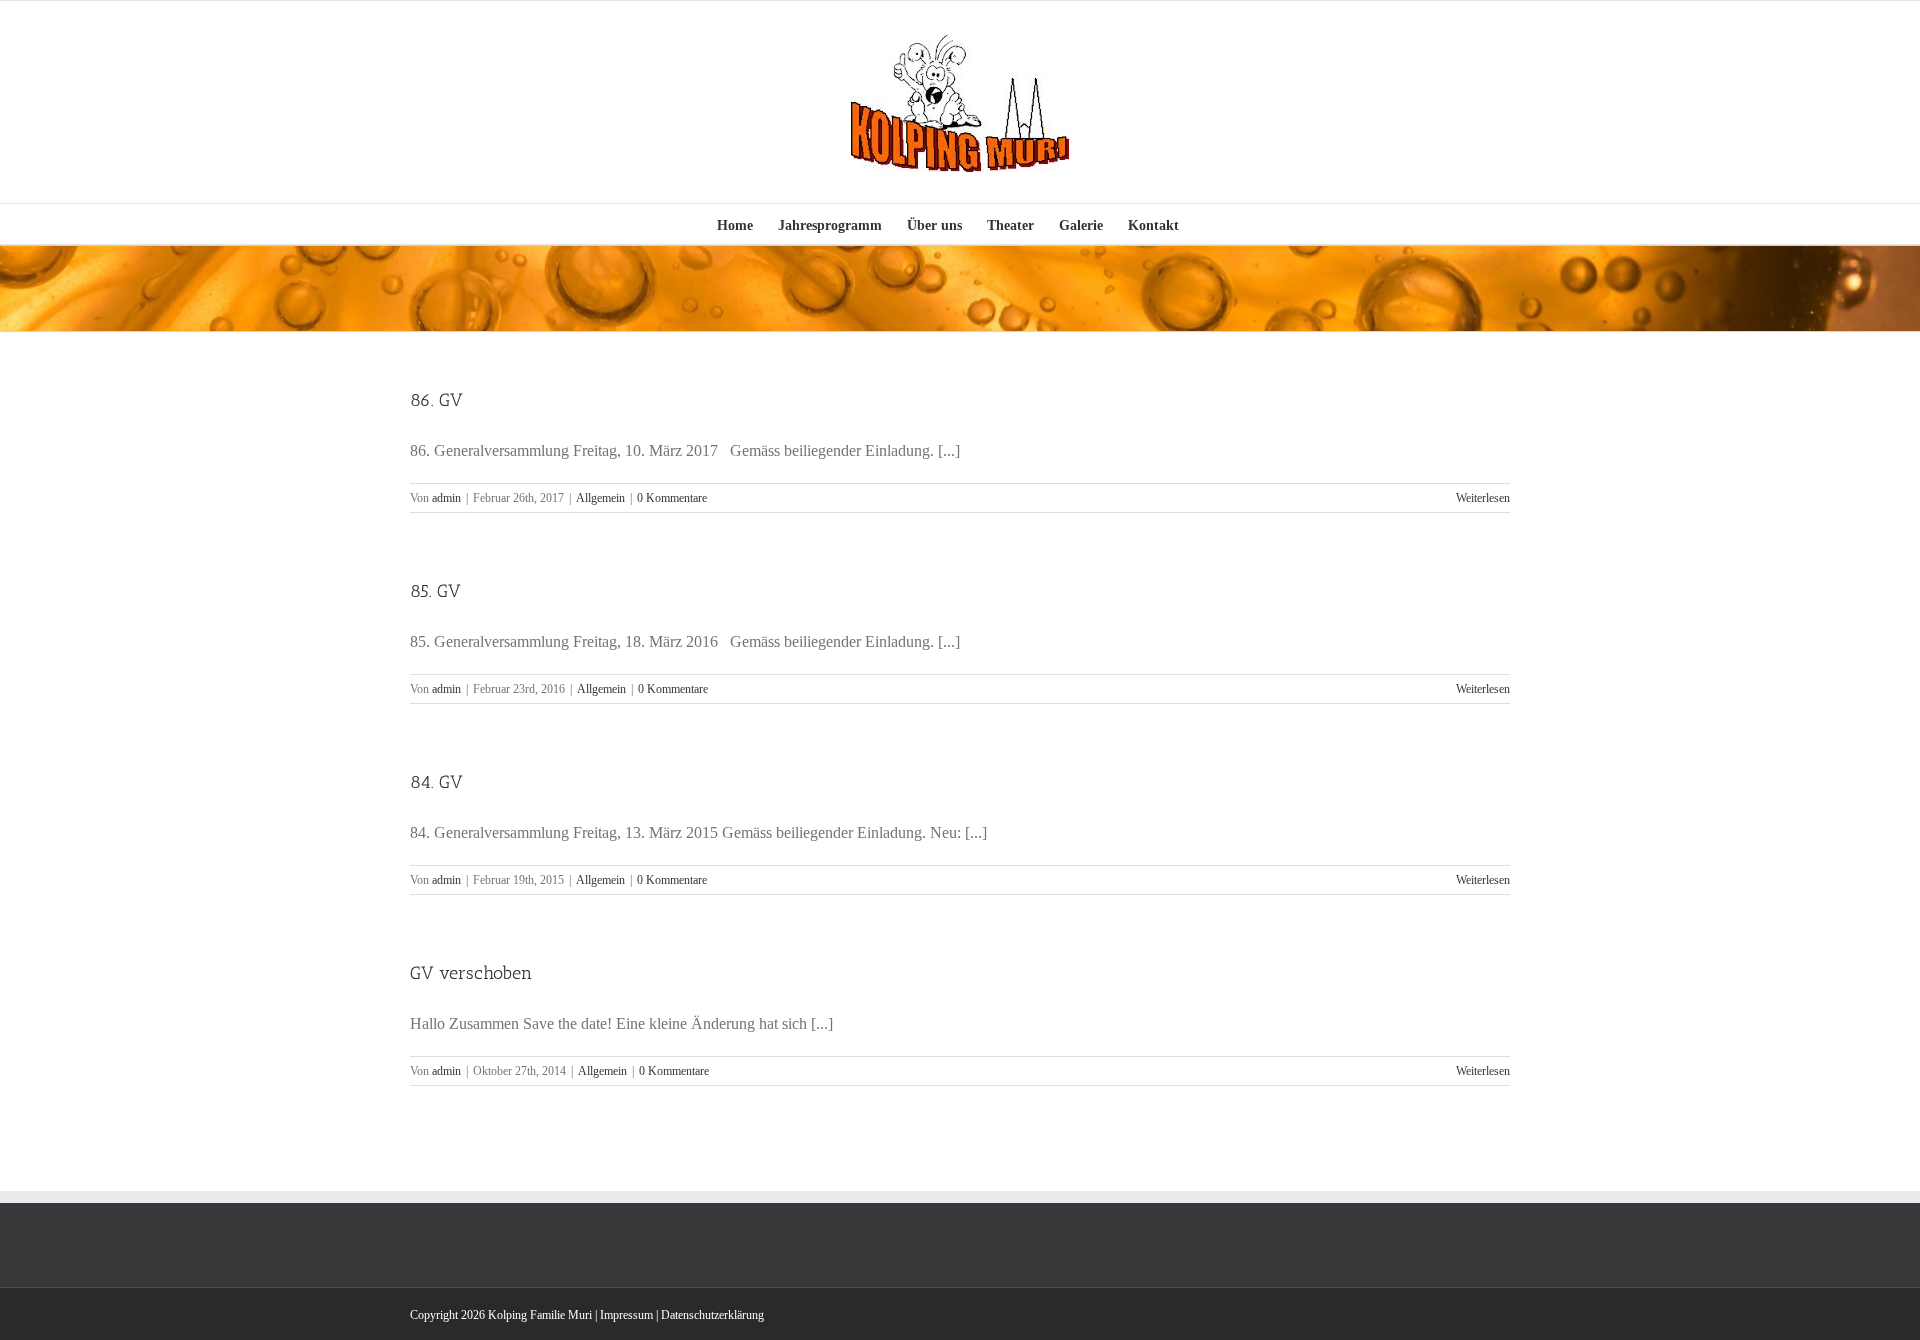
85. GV (435, 591)
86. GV (436, 400)
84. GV (436, 782)
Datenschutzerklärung (712, 1315)
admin (446, 498)
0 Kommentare (672, 498)
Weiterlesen (1483, 498)
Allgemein (600, 498)
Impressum (626, 1315)
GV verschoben (471, 973)
